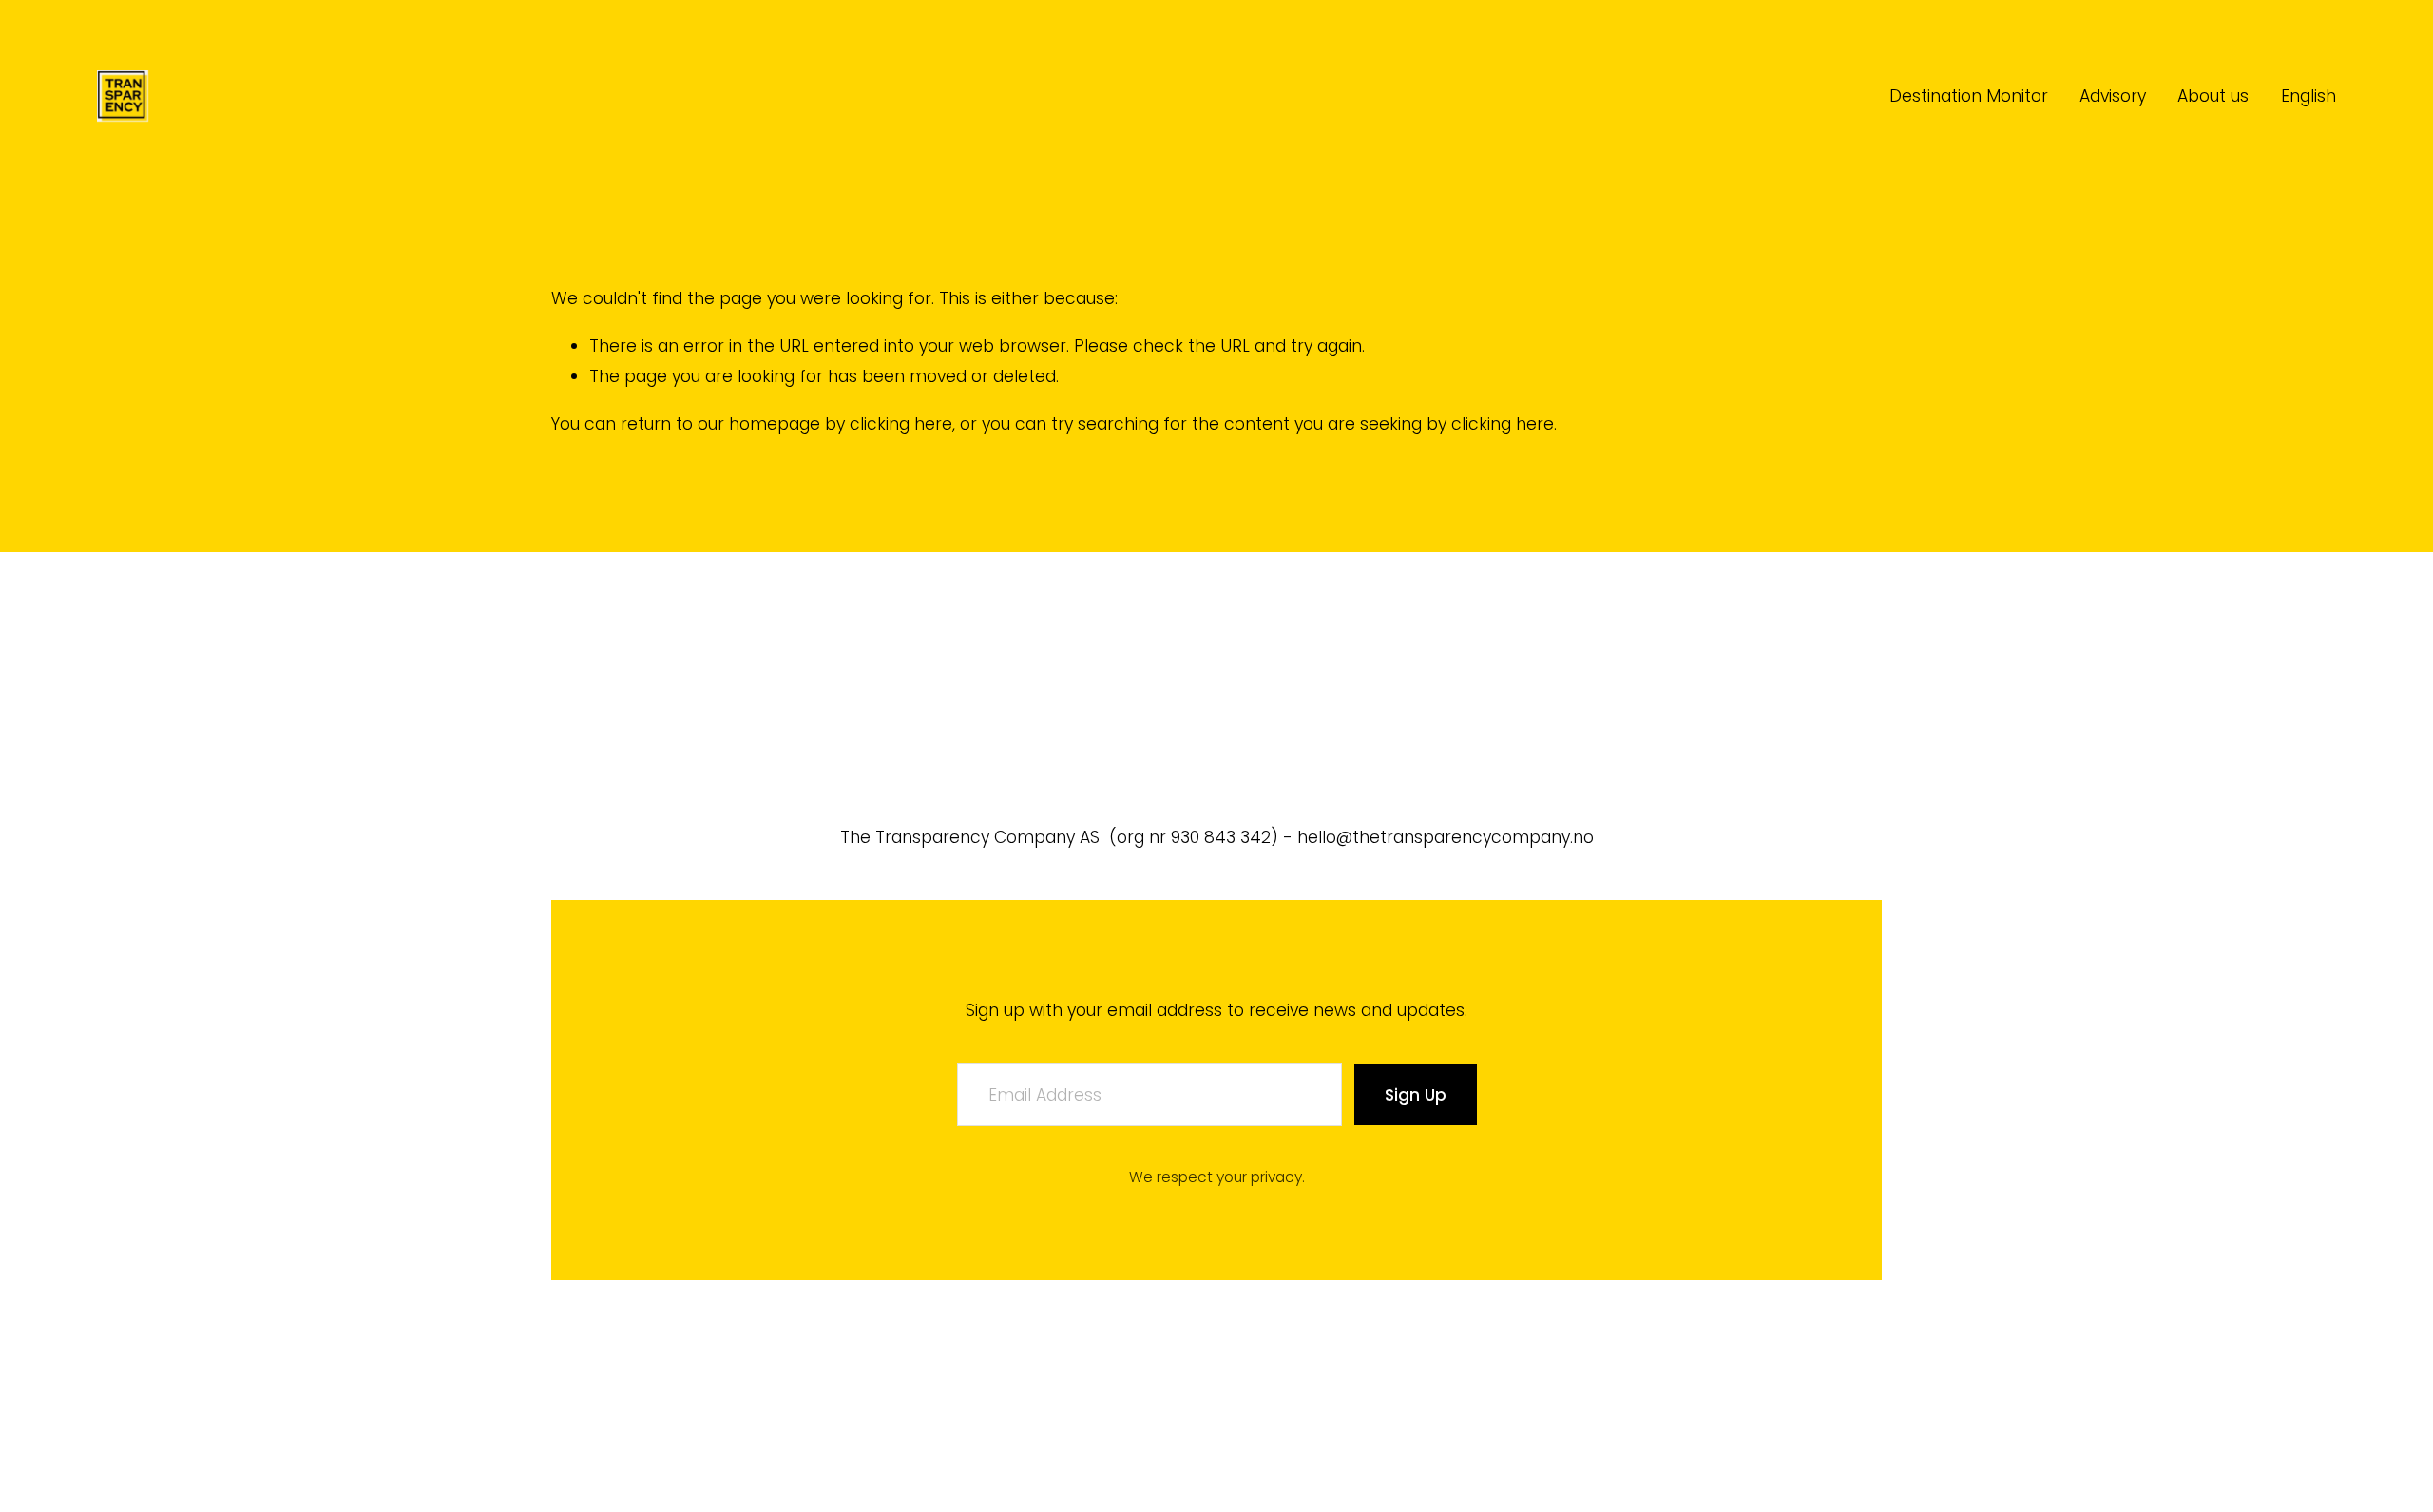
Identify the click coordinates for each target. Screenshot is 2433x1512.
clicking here (901, 424)
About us (2213, 96)
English (2308, 96)
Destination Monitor (1969, 96)
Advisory (2113, 96)
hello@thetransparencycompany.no (1446, 837)
